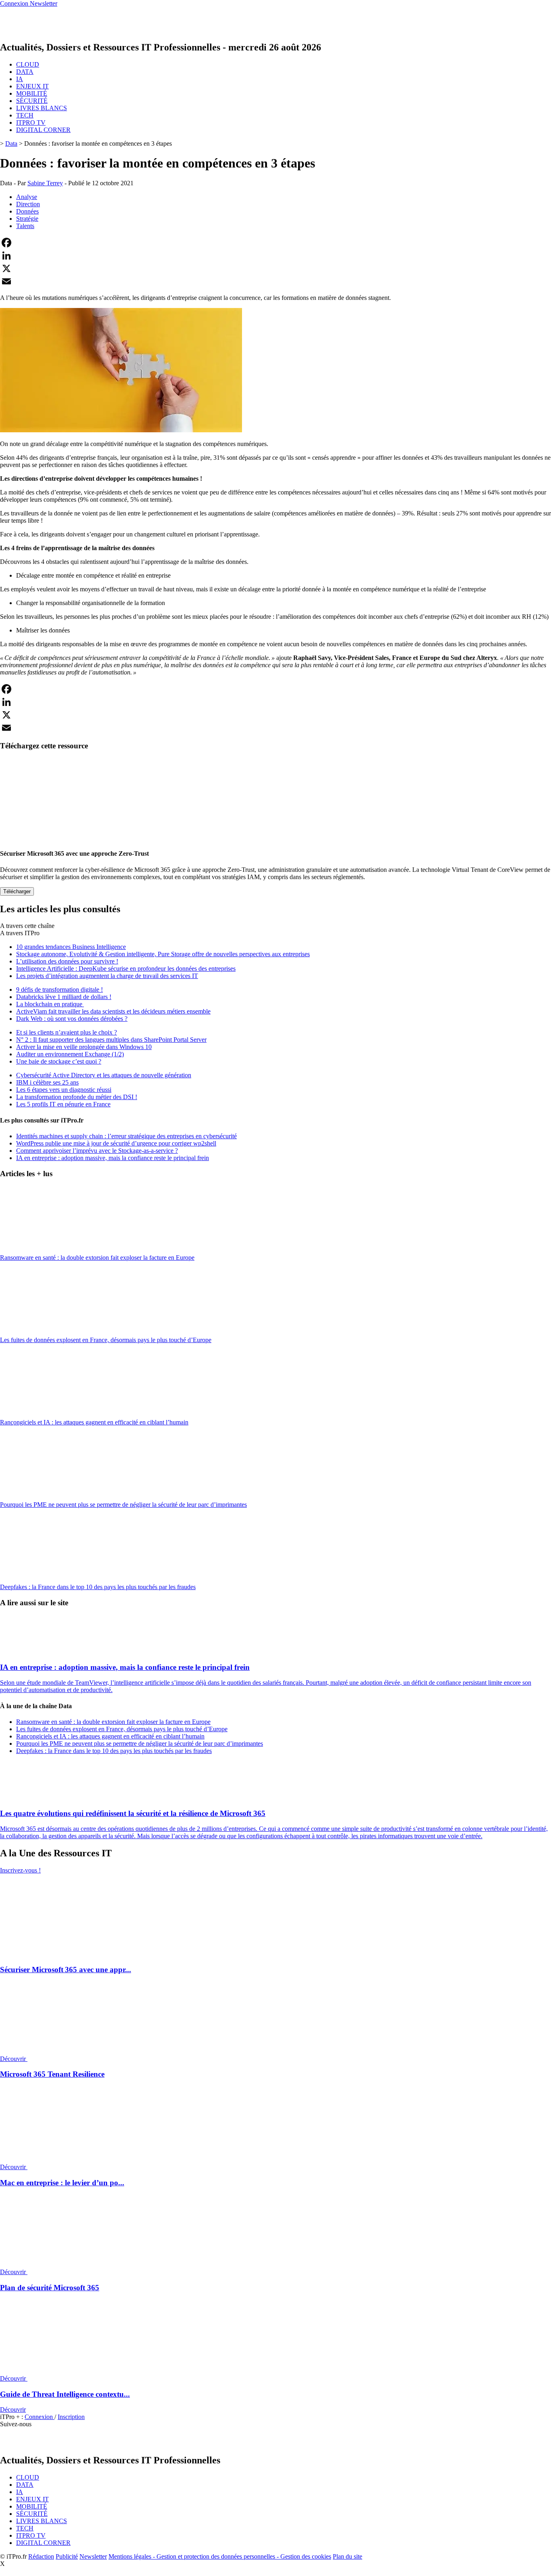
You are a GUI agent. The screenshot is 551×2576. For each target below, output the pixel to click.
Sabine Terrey (45, 183)
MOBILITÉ (32, 93)
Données (27, 211)
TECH (25, 115)
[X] (275, 268)
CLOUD (28, 64)
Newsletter (93, 2556)
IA (20, 79)
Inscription (71, 2417)
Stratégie (27, 219)
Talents (25, 226)
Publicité (67, 2556)
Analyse (27, 197)
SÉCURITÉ (32, 101)
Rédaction (41, 2556)
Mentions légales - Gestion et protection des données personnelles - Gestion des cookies (220, 2556)
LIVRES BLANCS (42, 108)
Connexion (40, 2417)
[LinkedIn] (275, 256)
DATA (25, 72)
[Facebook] (275, 243)
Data (11, 143)
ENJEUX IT (32, 86)
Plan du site (348, 2556)
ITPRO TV (31, 123)
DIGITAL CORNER (43, 130)
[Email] (275, 281)
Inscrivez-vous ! (20, 1870)
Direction (28, 204)
